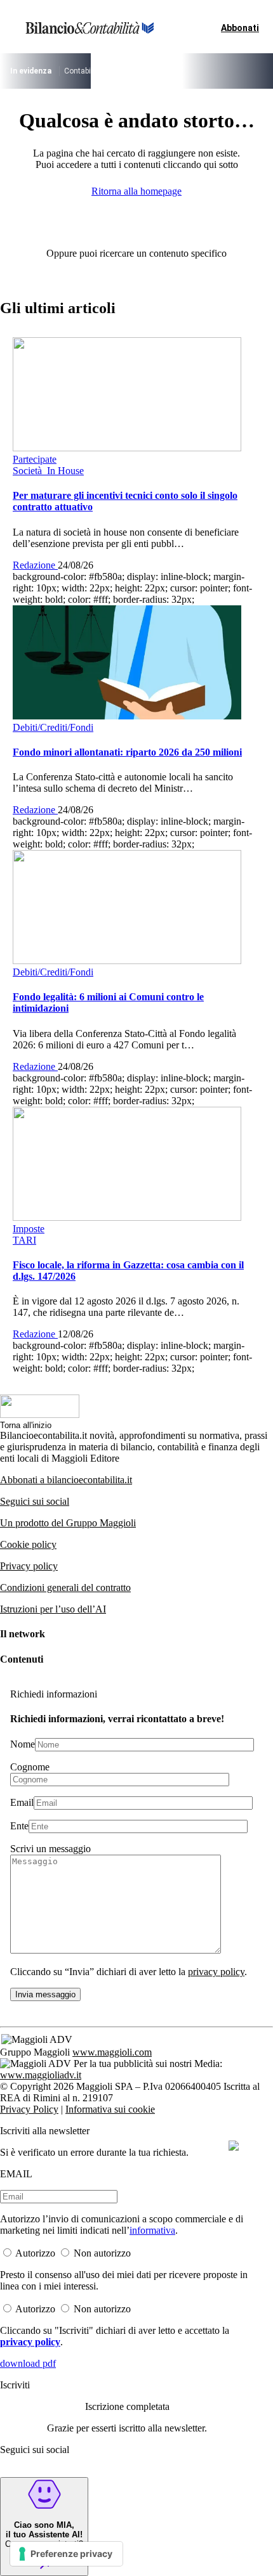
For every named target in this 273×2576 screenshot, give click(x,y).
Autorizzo (35, 2253)
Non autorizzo (102, 2253)
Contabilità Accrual (97, 71)
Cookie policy (28, 1544)
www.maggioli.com (112, 2052)
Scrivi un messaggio (50, 1849)
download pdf (28, 2363)
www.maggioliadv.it (41, 2075)
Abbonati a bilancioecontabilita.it (66, 1480)
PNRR (150, 71)
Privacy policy (29, 1566)
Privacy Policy (29, 2109)
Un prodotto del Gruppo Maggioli (68, 1523)
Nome (23, 1744)
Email (22, 1802)
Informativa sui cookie (110, 2109)
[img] (234, 2146)
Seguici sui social (35, 1501)
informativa (152, 2230)
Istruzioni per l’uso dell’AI (53, 1609)
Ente (19, 1826)
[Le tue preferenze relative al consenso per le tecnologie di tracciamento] (66, 2554)
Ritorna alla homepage (136, 191)
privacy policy (216, 1972)
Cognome (30, 1767)
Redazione (35, 565)
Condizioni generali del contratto (65, 1587)
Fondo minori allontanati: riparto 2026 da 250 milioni (127, 752)
